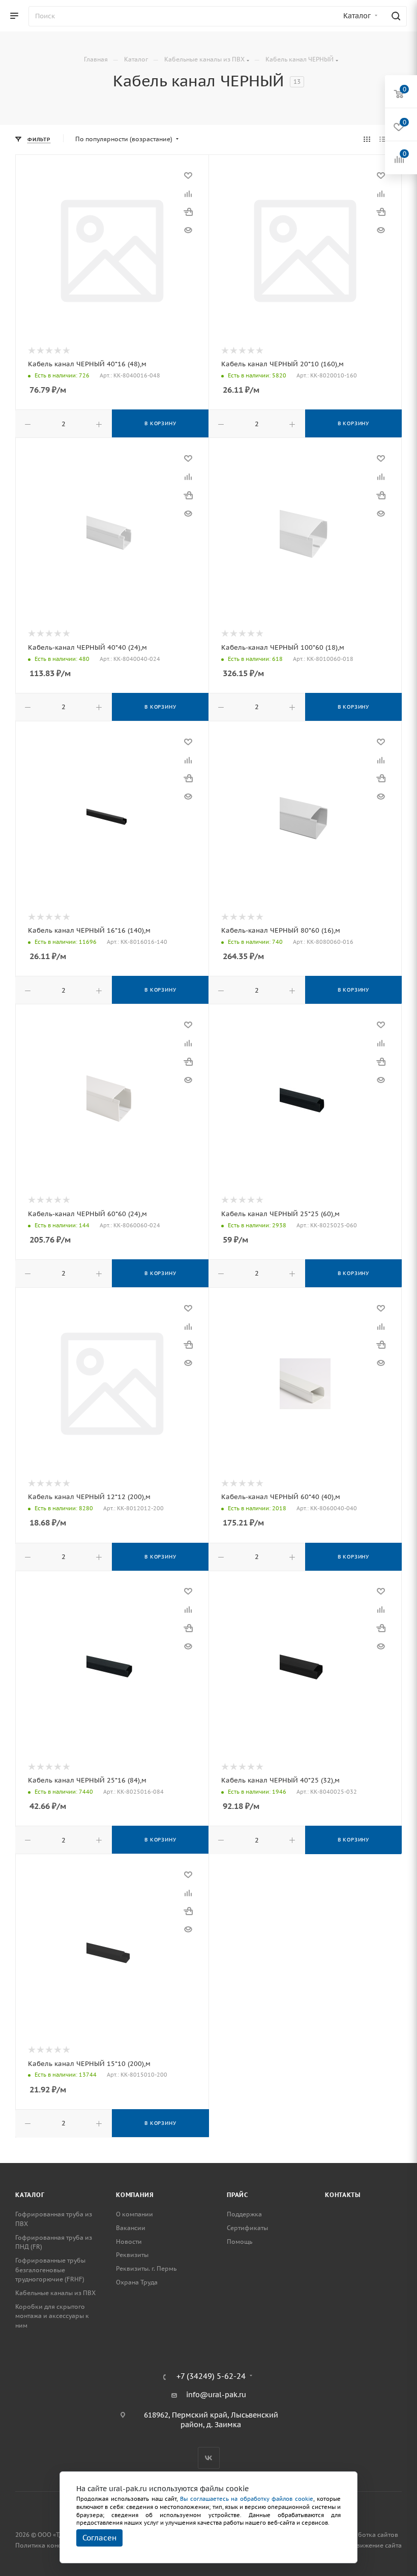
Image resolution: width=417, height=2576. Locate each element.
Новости (129, 2241)
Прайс (237, 2195)
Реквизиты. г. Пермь (146, 2268)
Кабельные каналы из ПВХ (55, 2293)
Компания (135, 2195)
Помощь (240, 2241)
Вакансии (131, 2228)
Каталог (30, 2195)
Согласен (99, 2538)
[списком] (383, 139)
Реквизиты (132, 2255)
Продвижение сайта (371, 2545)
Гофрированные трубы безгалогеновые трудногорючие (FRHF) (50, 2270)
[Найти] (394, 16)
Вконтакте (209, 2458)
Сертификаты (247, 2228)
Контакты (342, 2195)
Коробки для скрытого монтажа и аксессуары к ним (52, 2316)
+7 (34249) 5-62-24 (211, 2377)
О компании (135, 2214)
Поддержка (244, 2214)
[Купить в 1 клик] (188, 212)
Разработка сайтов (369, 2535)
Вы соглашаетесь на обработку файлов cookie (247, 2499)
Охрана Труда (137, 2282)
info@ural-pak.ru (216, 2395)
